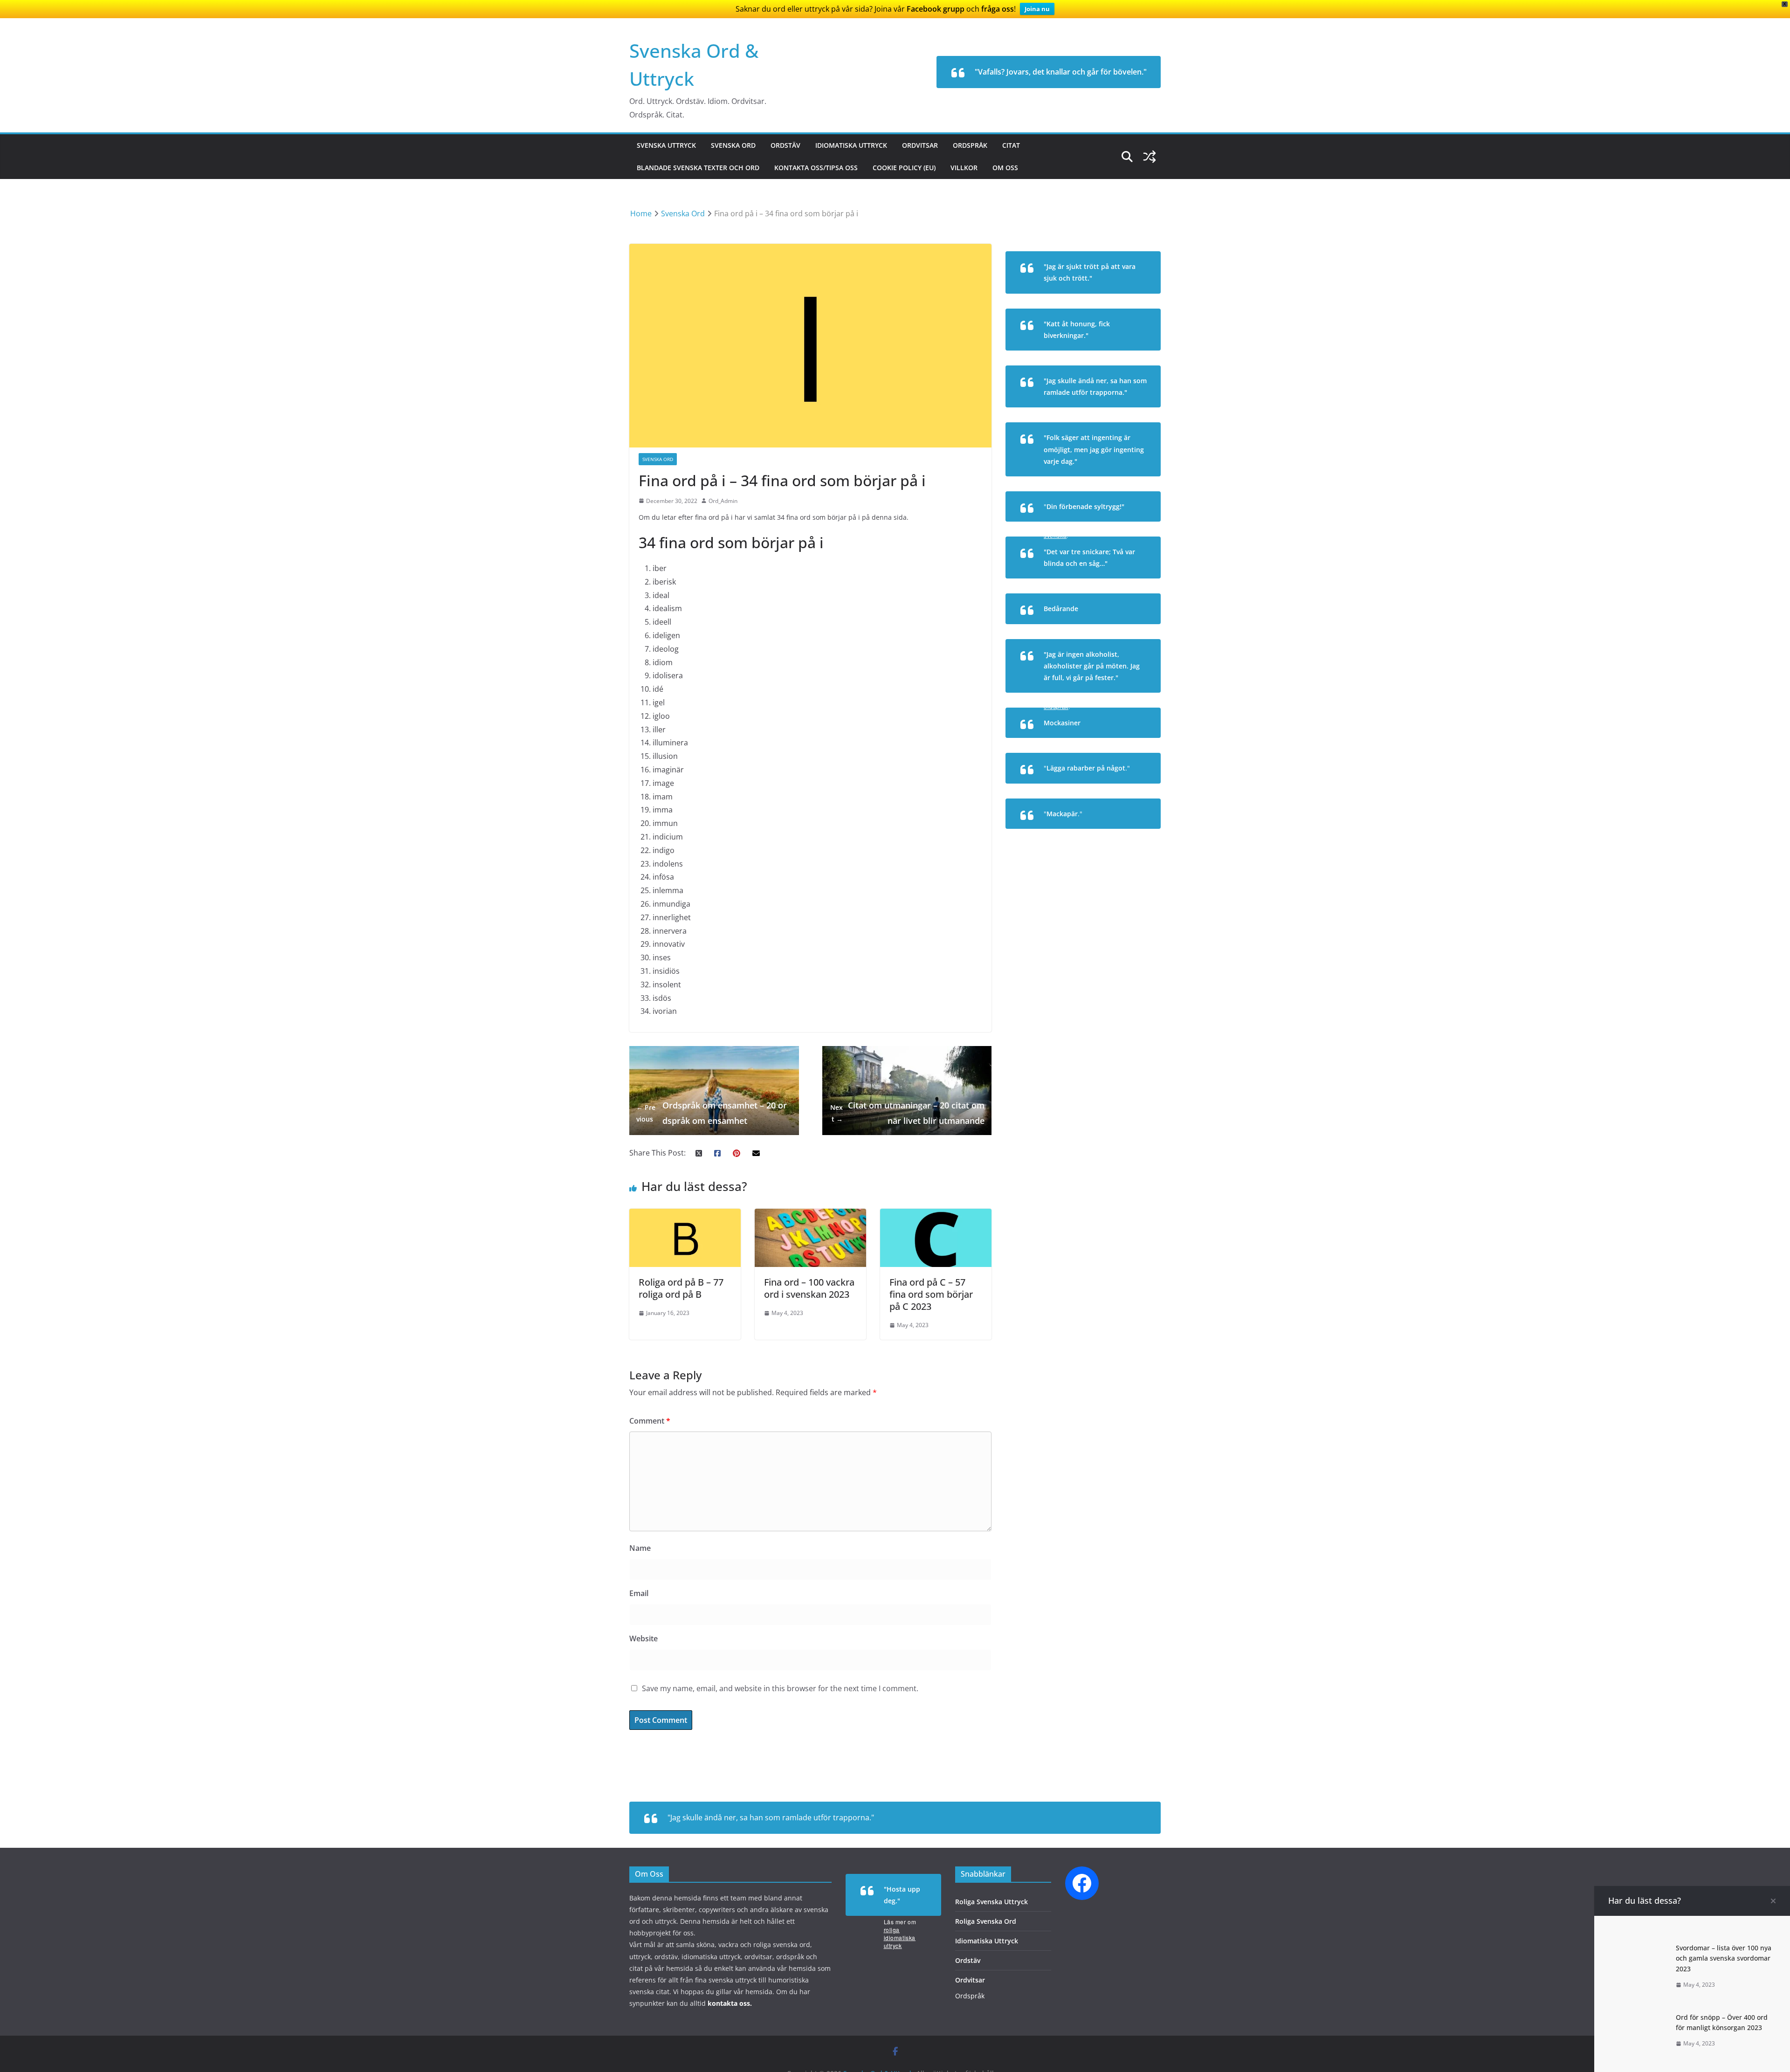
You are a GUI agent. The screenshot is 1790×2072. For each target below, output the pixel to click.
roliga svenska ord (1119, 835)
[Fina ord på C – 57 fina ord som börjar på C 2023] (936, 1215)
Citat (1011, 145)
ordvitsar (1133, 356)
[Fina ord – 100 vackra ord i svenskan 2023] (810, 1215)
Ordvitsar (920, 145)
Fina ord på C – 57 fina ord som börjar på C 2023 (931, 1294)
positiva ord (1130, 630)
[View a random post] (1150, 157)
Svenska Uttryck (666, 145)
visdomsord (1131, 482)
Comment (650, 1421)
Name (640, 1548)
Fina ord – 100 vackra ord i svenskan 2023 (809, 1288)
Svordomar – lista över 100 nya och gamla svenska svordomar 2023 (1724, 1958)
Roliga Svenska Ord (986, 1921)
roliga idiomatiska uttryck (900, 1938)
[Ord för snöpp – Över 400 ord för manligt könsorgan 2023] (1639, 2015)
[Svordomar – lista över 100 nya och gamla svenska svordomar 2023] (1639, 1946)
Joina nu (1037, 9)
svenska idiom (1125, 789)
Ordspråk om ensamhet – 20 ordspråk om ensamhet (712, 1113)
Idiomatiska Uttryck (851, 145)
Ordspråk (970, 145)
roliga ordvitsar (1124, 584)
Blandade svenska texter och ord (698, 168)
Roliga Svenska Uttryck (991, 1902)
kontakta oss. (730, 2003)
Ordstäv (785, 145)
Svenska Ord (733, 145)
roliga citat (1130, 299)
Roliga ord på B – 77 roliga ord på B (681, 1288)
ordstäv (1135, 413)
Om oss (1005, 168)
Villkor (964, 168)
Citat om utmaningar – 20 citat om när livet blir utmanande (907, 1113)
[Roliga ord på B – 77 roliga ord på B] (685, 1215)
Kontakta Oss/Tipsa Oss (816, 168)
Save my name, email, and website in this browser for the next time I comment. (780, 1688)
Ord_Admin (723, 501)
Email (639, 1593)
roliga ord (1133, 744)
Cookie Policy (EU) (904, 168)
